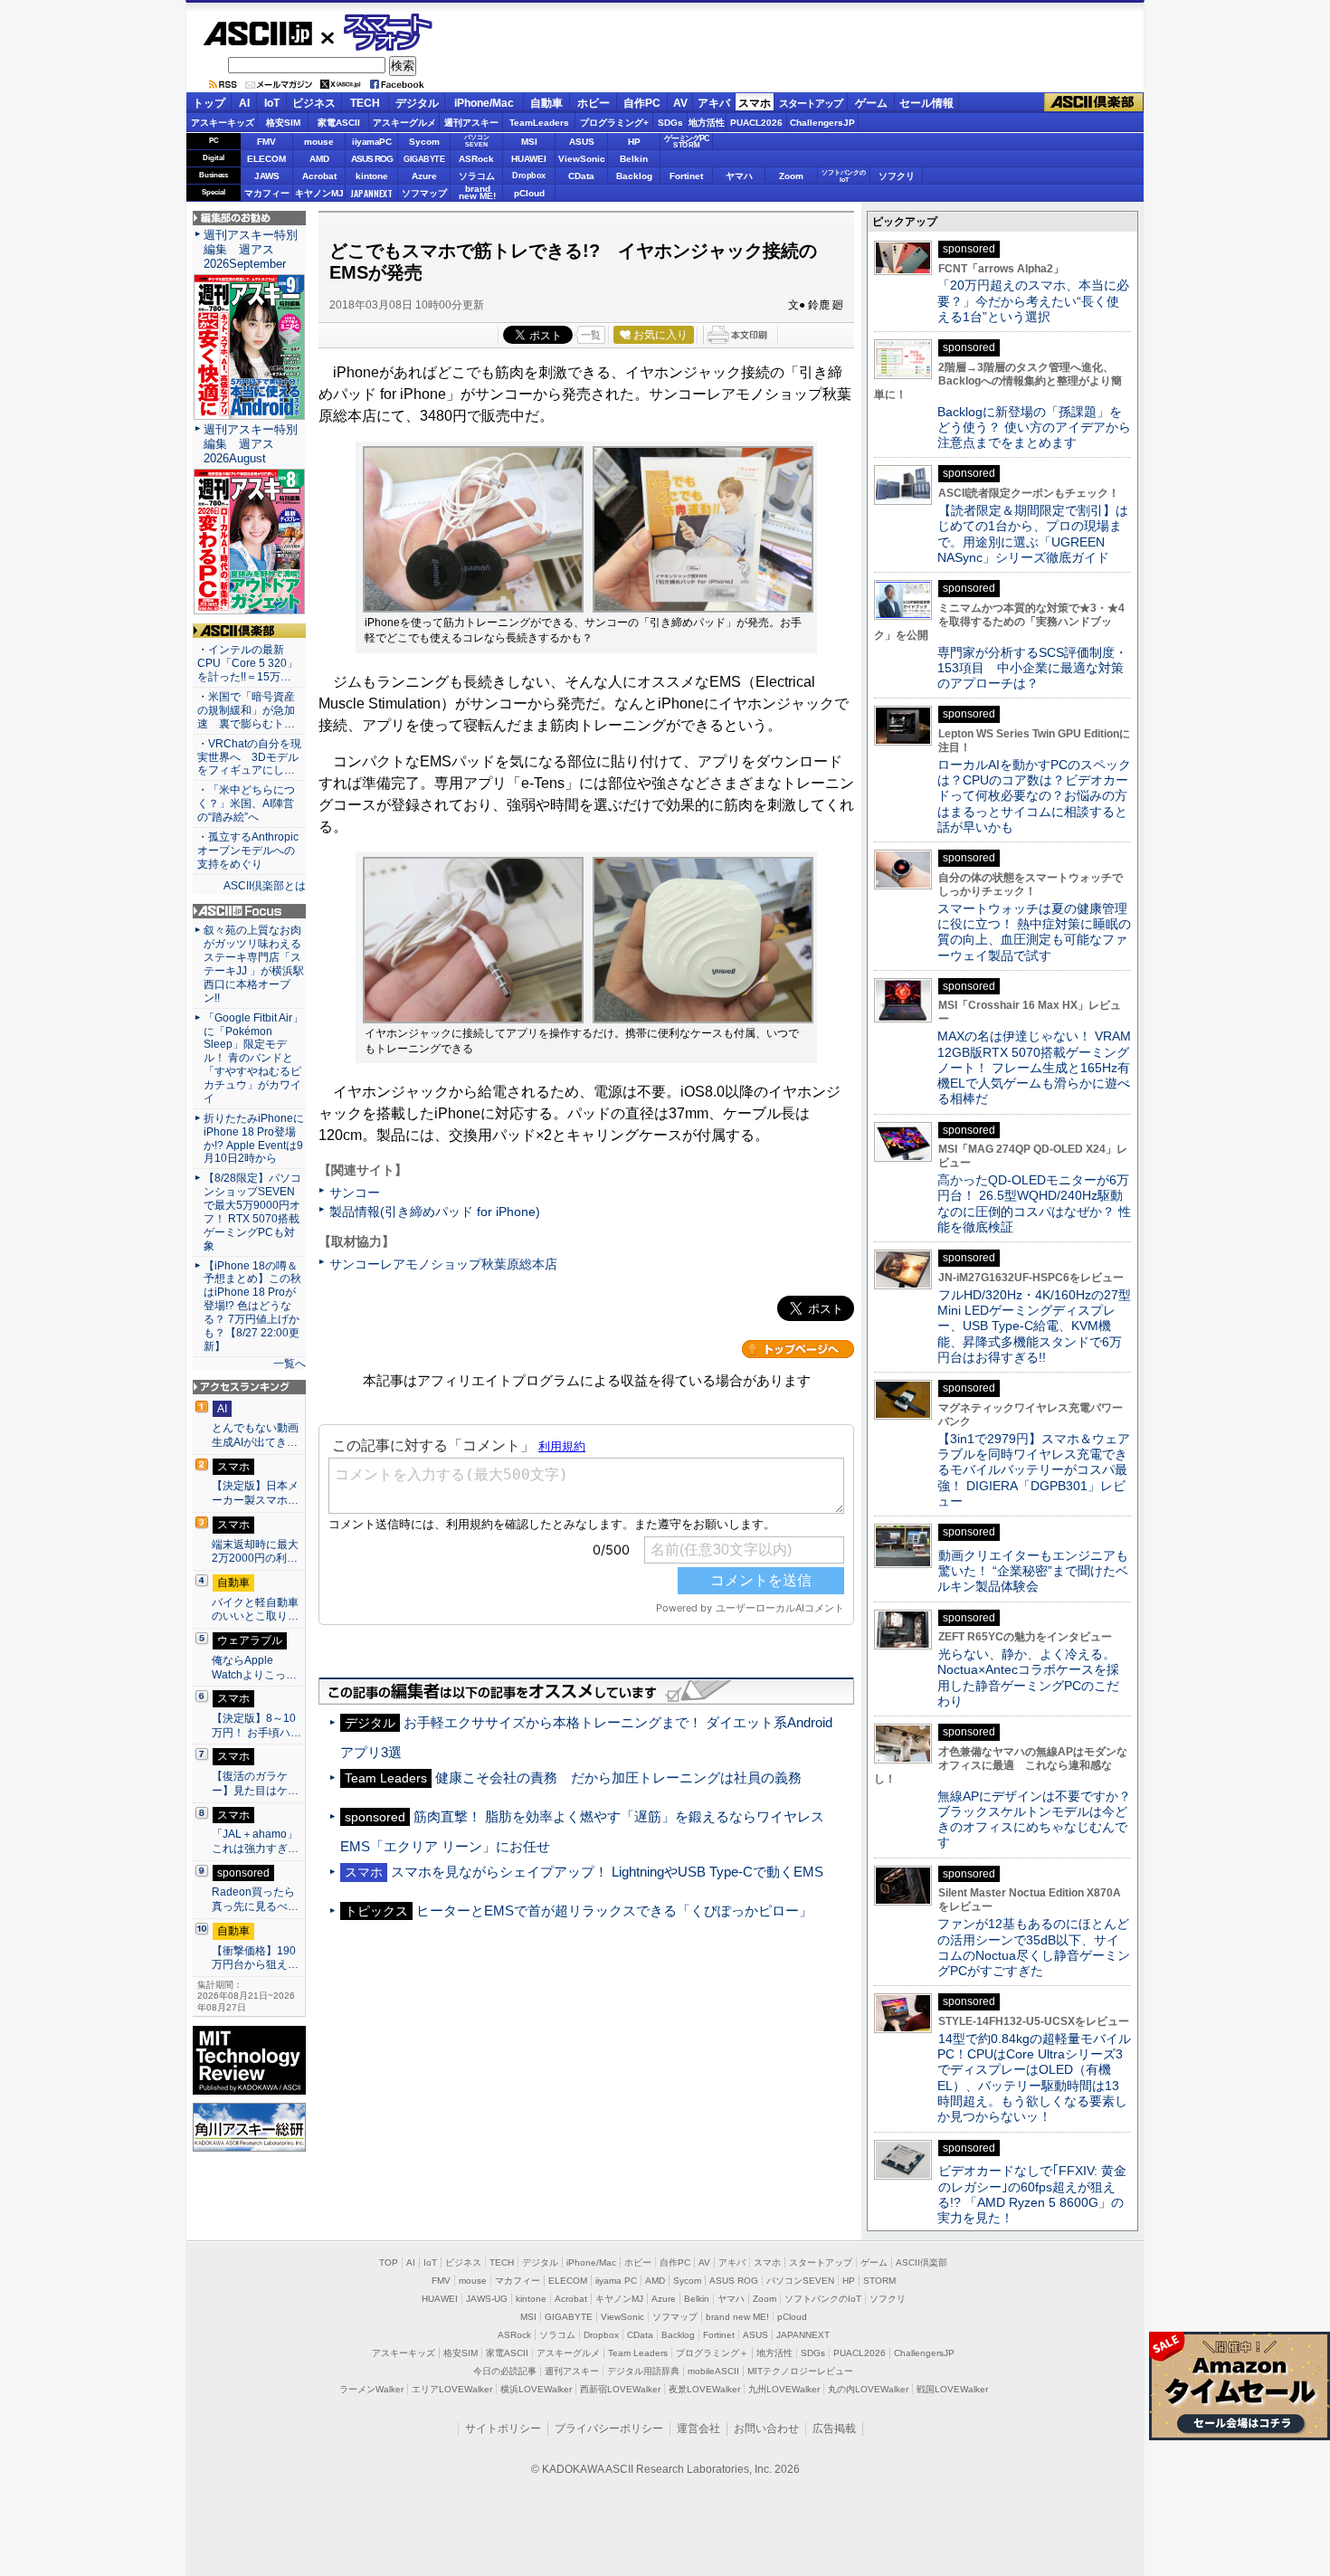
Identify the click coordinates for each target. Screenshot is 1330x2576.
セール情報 (926, 103)
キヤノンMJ (319, 193)
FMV (266, 142)
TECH (365, 103)
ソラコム (477, 176)
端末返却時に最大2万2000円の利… (255, 1552)
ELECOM (266, 159)
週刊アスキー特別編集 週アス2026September (251, 249)
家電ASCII (339, 123)
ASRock (476, 159)
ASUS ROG (372, 159)
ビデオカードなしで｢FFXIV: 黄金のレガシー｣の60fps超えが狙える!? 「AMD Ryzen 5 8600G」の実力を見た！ (1032, 2194)
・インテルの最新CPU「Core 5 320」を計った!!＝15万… (247, 663)
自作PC (642, 103)
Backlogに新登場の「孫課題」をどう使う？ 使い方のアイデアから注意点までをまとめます (1034, 428)
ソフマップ (424, 193)
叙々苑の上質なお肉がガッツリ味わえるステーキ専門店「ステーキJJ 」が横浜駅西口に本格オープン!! (254, 964)
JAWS (267, 176)
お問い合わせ (766, 2429)
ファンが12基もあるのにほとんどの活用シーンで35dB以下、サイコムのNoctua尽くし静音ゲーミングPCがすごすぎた (1034, 1947)
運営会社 (698, 2429)
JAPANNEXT (371, 193)
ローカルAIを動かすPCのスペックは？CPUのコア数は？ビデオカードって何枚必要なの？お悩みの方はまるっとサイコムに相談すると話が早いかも (1034, 796)
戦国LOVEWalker (952, 2389)
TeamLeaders (539, 123)
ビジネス (314, 103)
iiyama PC (616, 2281)
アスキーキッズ (223, 123)
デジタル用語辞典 (643, 2371)
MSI (529, 142)
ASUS (582, 142)
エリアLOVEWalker (452, 2389)
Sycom (424, 142)
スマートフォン (378, 33)
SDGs (670, 123)
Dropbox (529, 176)
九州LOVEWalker (784, 2389)
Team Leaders (638, 2353)
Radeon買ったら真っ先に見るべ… (255, 1899)
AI (244, 103)
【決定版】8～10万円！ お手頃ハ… (256, 1725)
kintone (372, 176)
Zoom (791, 176)
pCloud (529, 193)
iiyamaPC (371, 142)
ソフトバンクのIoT (844, 176)
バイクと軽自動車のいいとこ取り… (255, 1610)
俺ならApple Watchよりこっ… (254, 1668)
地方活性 (707, 123)
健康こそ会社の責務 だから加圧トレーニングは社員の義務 (618, 1778)
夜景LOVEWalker (704, 2389)
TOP (389, 2262)
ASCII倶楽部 (1094, 103)
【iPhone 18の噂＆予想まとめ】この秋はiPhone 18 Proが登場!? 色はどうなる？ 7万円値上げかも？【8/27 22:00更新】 (252, 1306)
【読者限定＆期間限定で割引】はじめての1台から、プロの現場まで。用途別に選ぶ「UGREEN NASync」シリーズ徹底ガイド (1033, 534)
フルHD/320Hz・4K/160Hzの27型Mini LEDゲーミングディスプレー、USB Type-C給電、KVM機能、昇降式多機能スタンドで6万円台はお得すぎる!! (1034, 1326)
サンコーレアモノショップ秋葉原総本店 (443, 1264)
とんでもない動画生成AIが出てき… (255, 1435)
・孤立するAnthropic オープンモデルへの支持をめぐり (249, 851)
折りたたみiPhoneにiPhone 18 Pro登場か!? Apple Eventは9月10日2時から (254, 1139)
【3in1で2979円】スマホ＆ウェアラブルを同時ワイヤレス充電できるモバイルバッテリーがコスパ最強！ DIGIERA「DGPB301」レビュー (1034, 1470)
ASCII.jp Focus (249, 911)
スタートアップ (811, 103)
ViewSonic (582, 159)
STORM (879, 2281)
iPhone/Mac (484, 103)
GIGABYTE (424, 159)
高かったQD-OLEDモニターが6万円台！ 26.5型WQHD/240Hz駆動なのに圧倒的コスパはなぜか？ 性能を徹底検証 (1034, 1203)
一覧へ (290, 1364)
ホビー (594, 103)
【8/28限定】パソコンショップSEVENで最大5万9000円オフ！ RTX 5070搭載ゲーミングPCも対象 (252, 1212)
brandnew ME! (477, 193)
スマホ (755, 103)
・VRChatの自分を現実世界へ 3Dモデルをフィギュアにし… (249, 757)
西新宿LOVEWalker (620, 2389)
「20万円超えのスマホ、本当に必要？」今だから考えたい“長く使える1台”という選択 (1033, 301)
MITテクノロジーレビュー (800, 2371)
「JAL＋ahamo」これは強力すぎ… (255, 1841)
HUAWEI (529, 159)
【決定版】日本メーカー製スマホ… (255, 1493)
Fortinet (686, 176)
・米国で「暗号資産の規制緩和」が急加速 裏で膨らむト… (246, 710)
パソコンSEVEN (477, 141)
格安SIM (283, 123)
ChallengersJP (822, 123)
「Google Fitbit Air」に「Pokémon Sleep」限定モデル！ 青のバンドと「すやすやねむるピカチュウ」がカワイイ (253, 1058)
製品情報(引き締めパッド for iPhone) (435, 1212)
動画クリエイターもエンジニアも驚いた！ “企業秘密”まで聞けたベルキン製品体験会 (1033, 1571)
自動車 (546, 103)
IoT (272, 103)
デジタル (417, 103)
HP (634, 142)
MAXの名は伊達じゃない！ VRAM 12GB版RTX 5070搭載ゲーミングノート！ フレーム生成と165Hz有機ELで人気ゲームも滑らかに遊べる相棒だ (1034, 1067)
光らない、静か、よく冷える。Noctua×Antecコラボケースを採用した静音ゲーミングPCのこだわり (1028, 1678)
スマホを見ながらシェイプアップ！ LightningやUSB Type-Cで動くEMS (607, 1872)
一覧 (591, 335)
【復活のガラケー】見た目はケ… (255, 1783)
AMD (319, 159)
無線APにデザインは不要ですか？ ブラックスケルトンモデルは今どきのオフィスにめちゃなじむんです (1040, 1820)
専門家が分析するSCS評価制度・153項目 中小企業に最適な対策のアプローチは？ (1032, 668)
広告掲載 (834, 2429)
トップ (209, 103)
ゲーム (871, 103)
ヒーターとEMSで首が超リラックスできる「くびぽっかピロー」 (614, 1911)
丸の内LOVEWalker (868, 2389)
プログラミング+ (614, 123)
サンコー (355, 1193)
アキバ (714, 103)
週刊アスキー (471, 123)
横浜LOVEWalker (536, 2389)
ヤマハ (739, 176)
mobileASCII (713, 2371)
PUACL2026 (756, 123)
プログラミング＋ (712, 2353)
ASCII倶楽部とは (265, 886)
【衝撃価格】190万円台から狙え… (255, 1958)
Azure (424, 176)
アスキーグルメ (404, 123)
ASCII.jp (257, 33)
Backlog (634, 176)
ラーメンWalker (371, 2389)
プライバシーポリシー (609, 2429)
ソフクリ (897, 176)
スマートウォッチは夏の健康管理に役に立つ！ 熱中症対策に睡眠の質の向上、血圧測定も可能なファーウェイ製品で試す (1034, 932)
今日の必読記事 (505, 2371)
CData (581, 176)
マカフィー (267, 193)
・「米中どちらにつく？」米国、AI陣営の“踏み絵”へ (246, 803)
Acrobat (319, 176)
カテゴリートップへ (798, 1349)
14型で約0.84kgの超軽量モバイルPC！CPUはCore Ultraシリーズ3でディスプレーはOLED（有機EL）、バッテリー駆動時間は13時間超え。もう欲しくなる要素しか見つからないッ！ (1034, 2077)
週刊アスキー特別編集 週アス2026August (251, 444)
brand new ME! (737, 2317)
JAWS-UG (487, 2299)
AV (680, 103)
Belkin (634, 159)
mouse (319, 142)
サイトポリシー (503, 2429)
